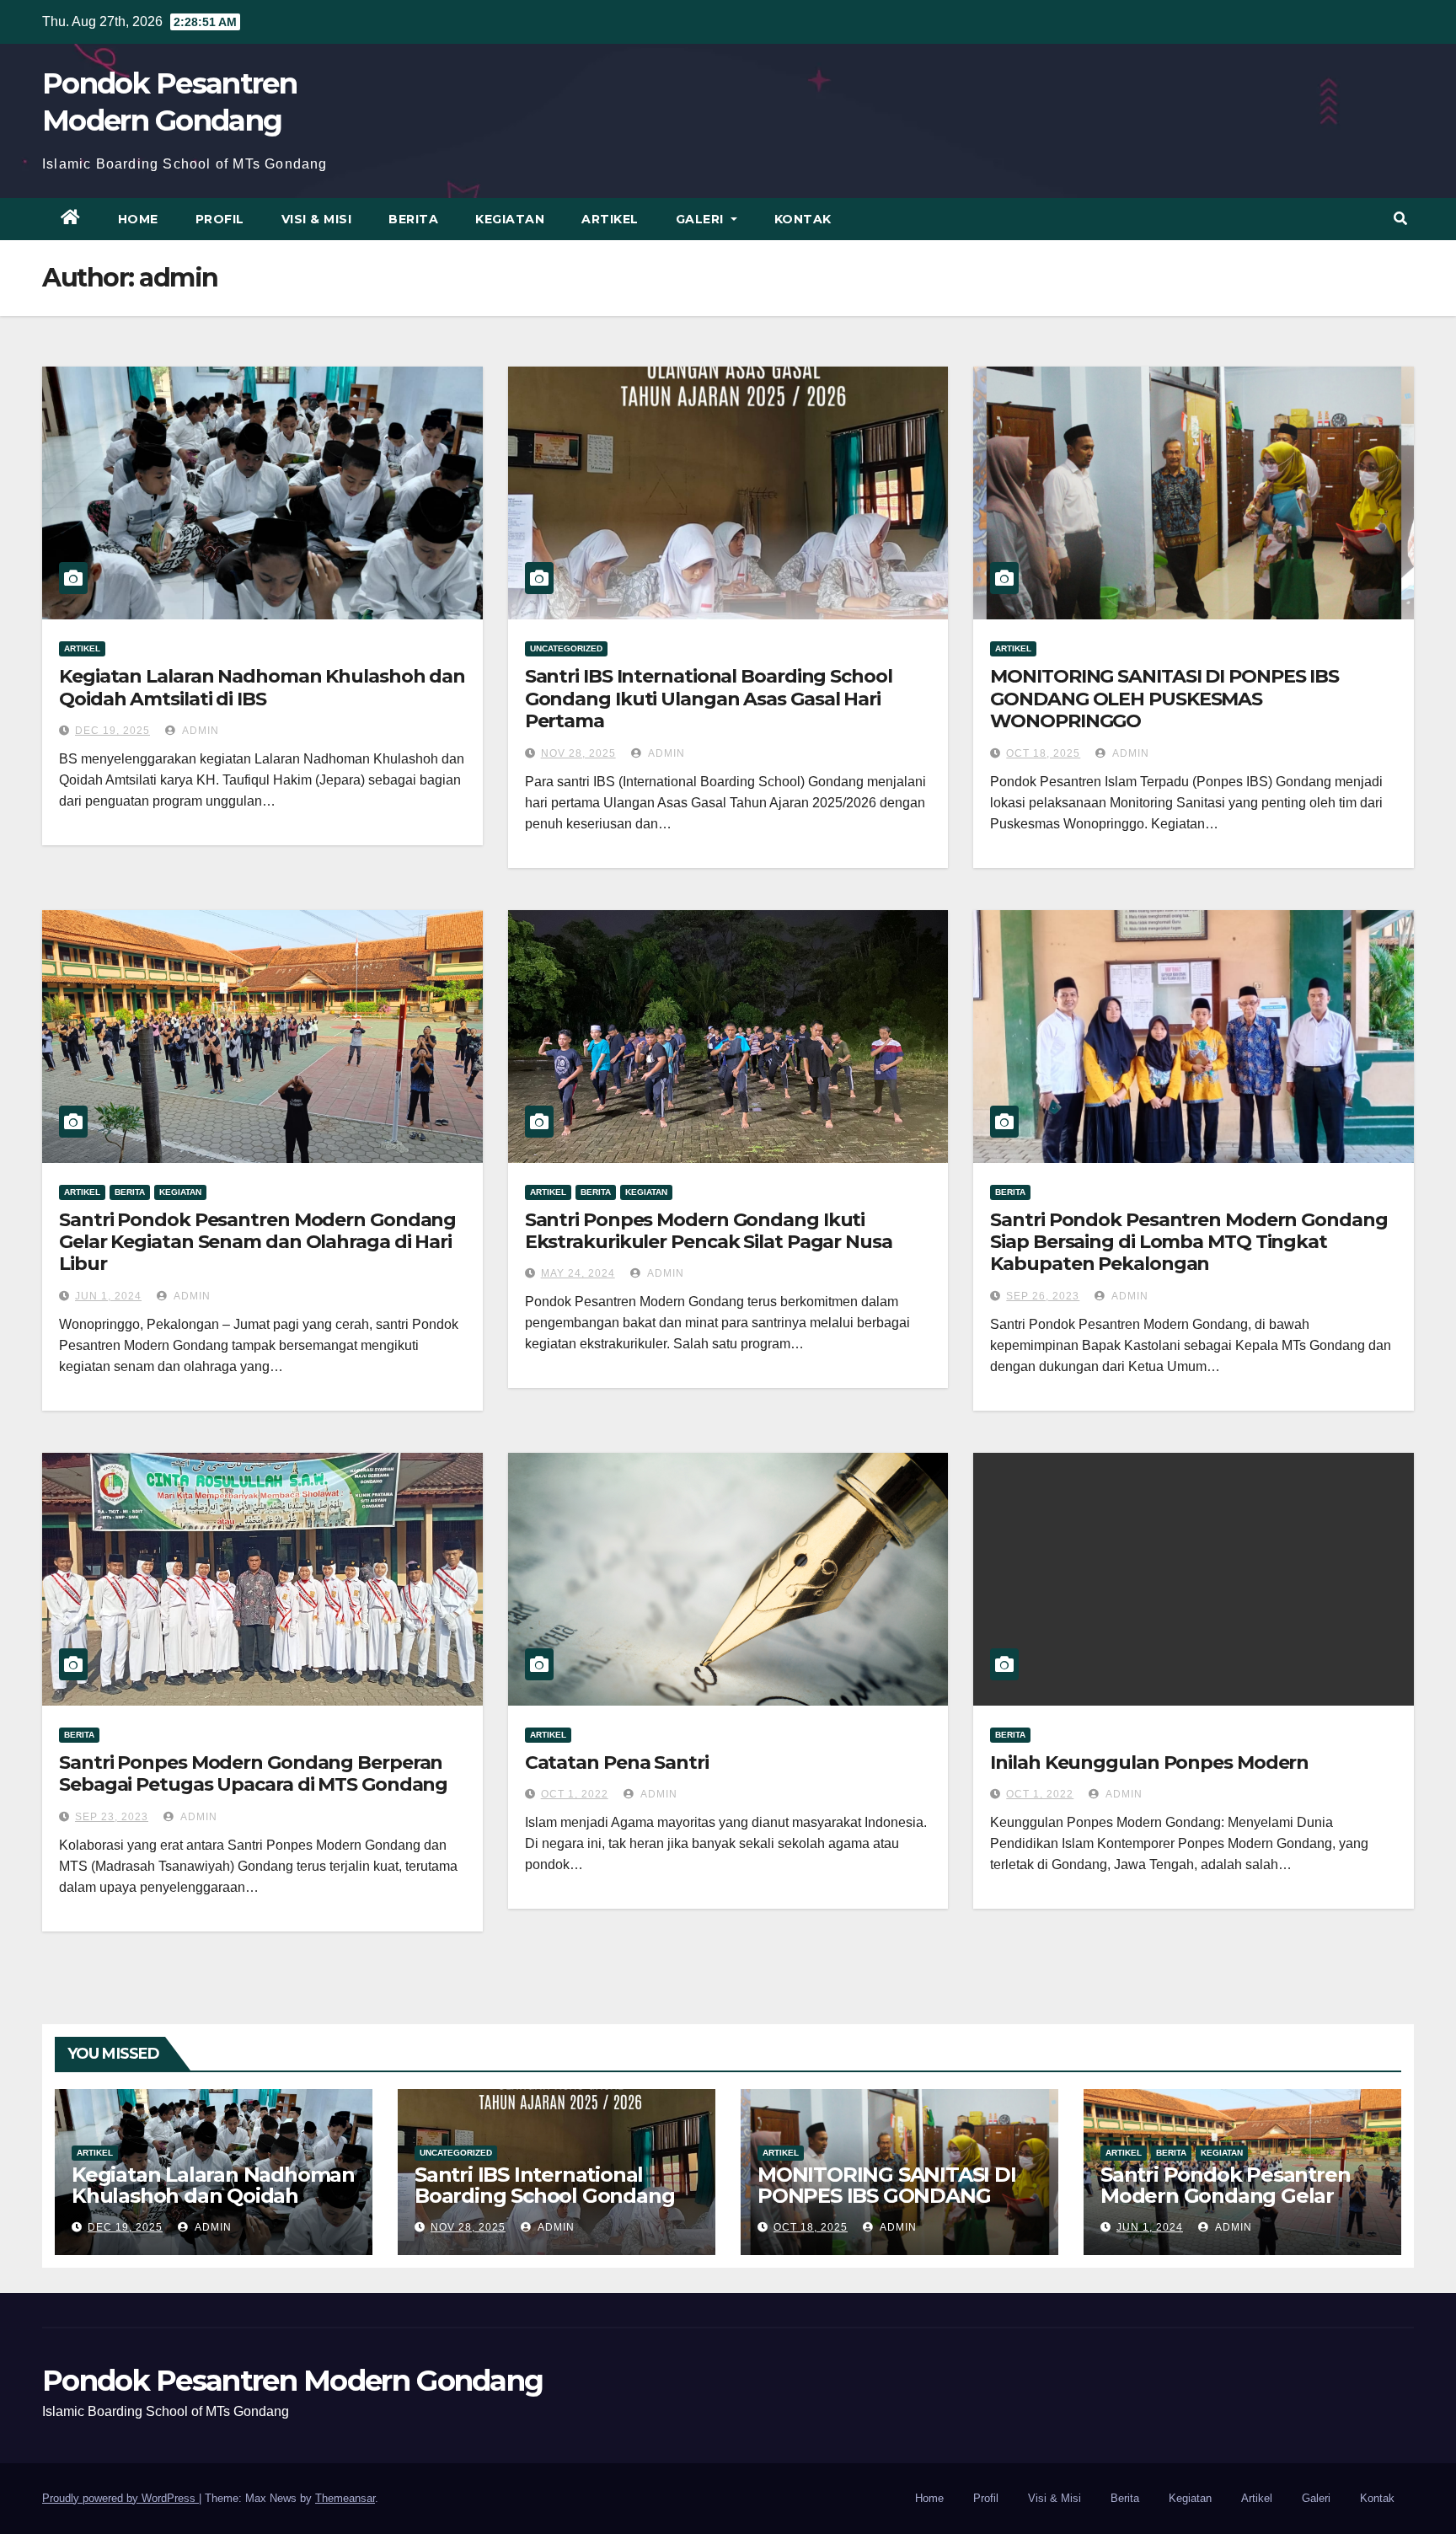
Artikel (610, 219)
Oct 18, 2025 (1043, 753)
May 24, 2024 (578, 1273)
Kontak (803, 219)
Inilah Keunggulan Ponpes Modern (1149, 1763)
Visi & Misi (317, 219)
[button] (1400, 219)
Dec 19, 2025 (112, 731)
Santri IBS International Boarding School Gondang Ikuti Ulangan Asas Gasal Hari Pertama (709, 699)
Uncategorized (566, 648)
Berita (413, 219)
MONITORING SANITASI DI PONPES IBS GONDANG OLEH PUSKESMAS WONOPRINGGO (1164, 699)
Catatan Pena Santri (617, 1763)
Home (138, 219)
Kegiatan (510, 219)
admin (199, 731)
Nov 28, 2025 (578, 753)
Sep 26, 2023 (1043, 1296)
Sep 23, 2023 (112, 1817)
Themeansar (345, 2498)
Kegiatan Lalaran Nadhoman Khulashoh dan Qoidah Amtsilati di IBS (262, 687)
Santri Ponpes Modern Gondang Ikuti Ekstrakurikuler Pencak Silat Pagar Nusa (709, 1231)
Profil (220, 219)
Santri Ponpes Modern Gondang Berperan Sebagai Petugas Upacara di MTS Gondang (253, 1773)
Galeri (702, 219)
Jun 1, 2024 (108, 1296)
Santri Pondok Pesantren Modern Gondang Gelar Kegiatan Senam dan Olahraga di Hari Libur (257, 1242)
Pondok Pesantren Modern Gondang (292, 2381)
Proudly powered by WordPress (120, 2498)
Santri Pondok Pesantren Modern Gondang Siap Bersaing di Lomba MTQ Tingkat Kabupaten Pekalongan (1188, 1242)
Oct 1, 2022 (575, 1794)
